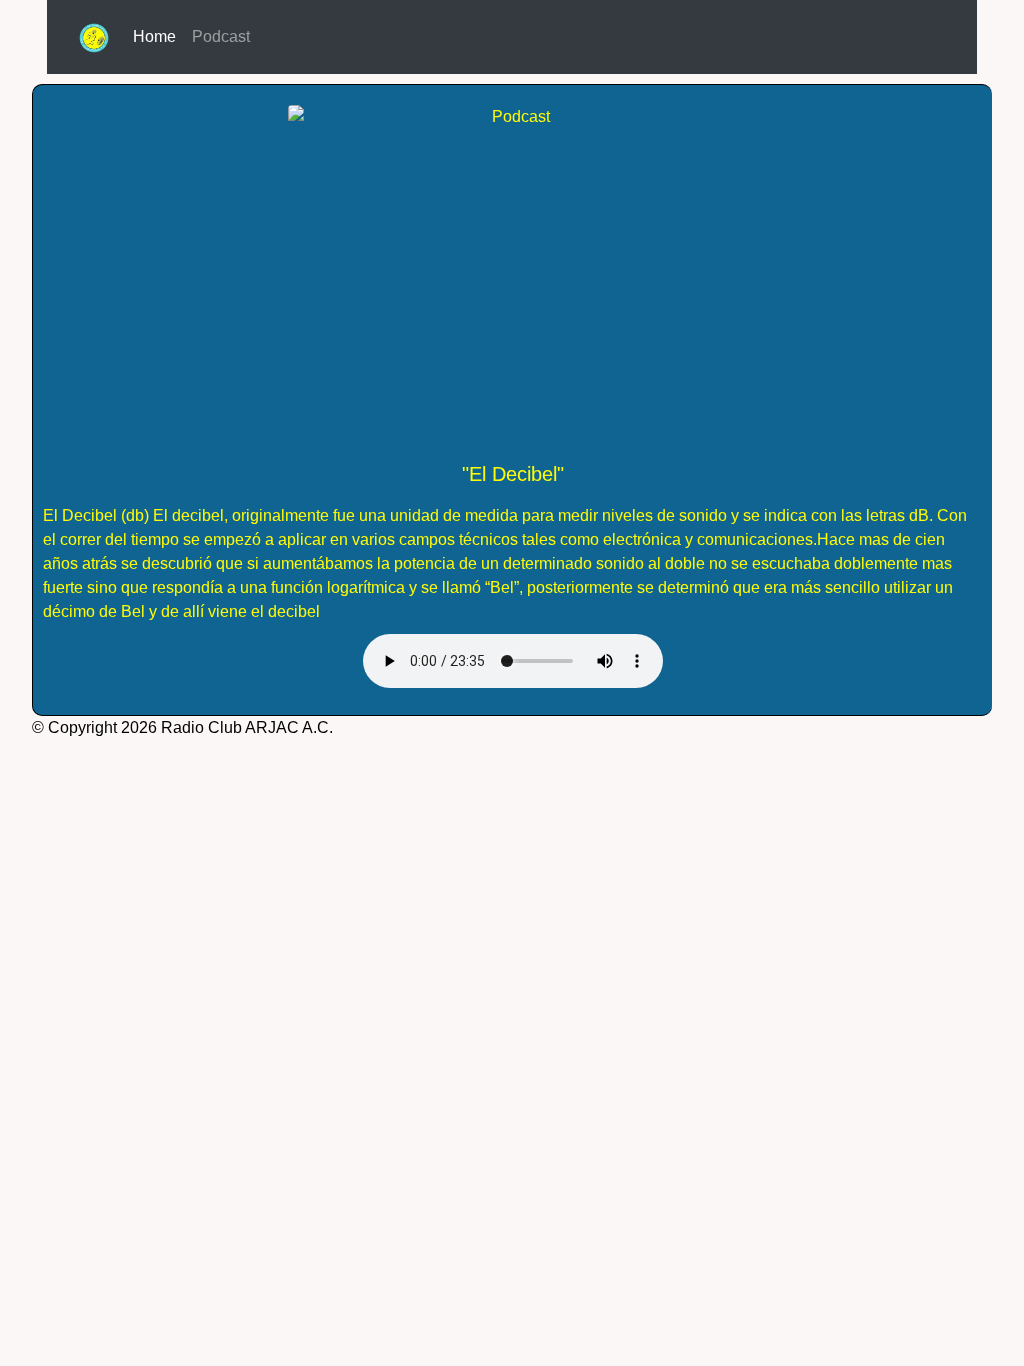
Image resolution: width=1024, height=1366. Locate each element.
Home (158, 36)
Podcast (221, 36)
